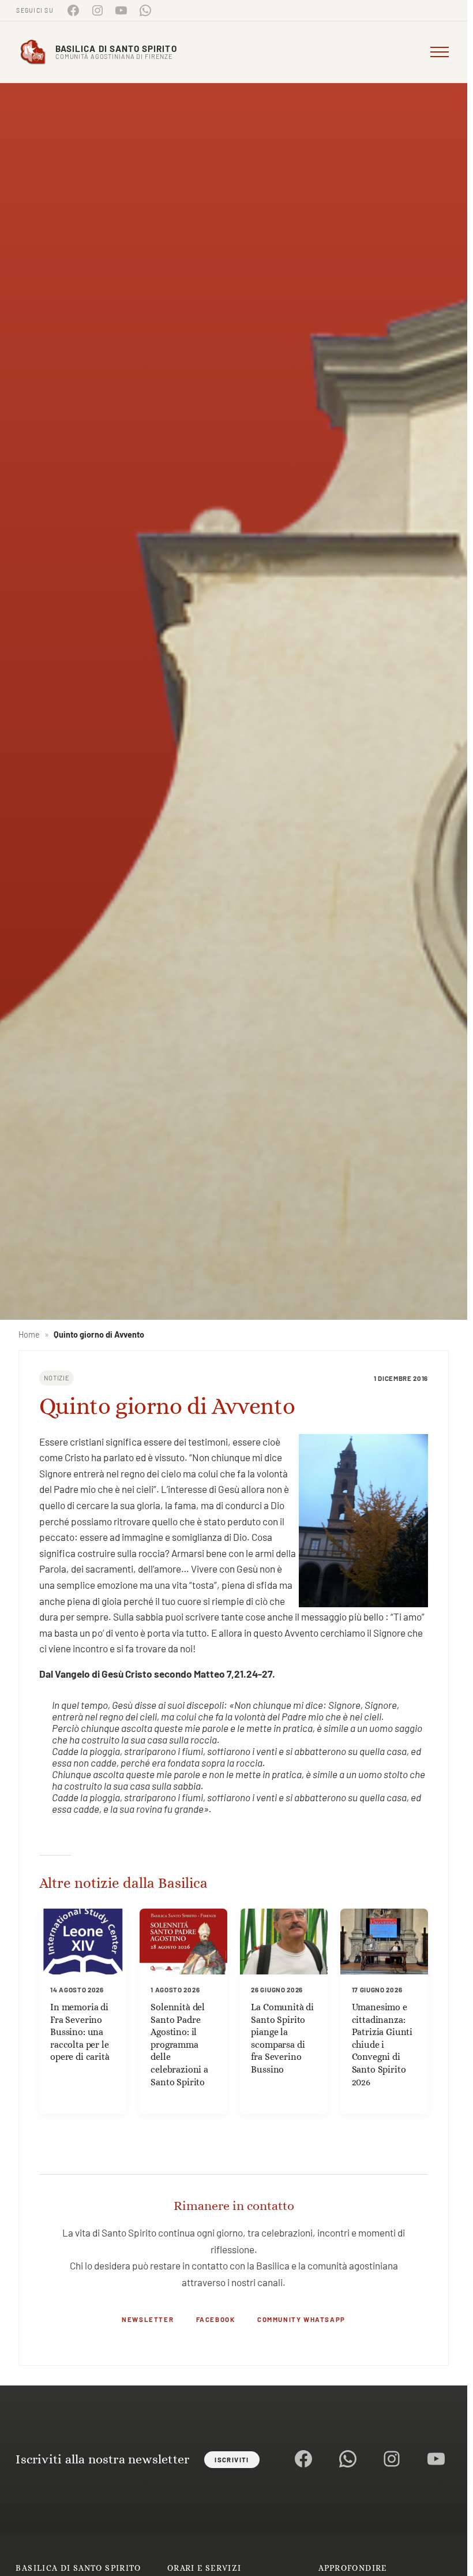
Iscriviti (232, 2459)
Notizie (57, 1378)
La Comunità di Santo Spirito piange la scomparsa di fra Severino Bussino (282, 2038)
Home (29, 1334)
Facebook (216, 2319)
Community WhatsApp (301, 2319)
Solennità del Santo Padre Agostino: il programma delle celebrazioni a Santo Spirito (179, 2045)
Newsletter (148, 2319)
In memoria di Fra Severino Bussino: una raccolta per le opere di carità (80, 2032)
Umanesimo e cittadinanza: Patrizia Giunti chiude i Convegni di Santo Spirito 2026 (382, 2045)
